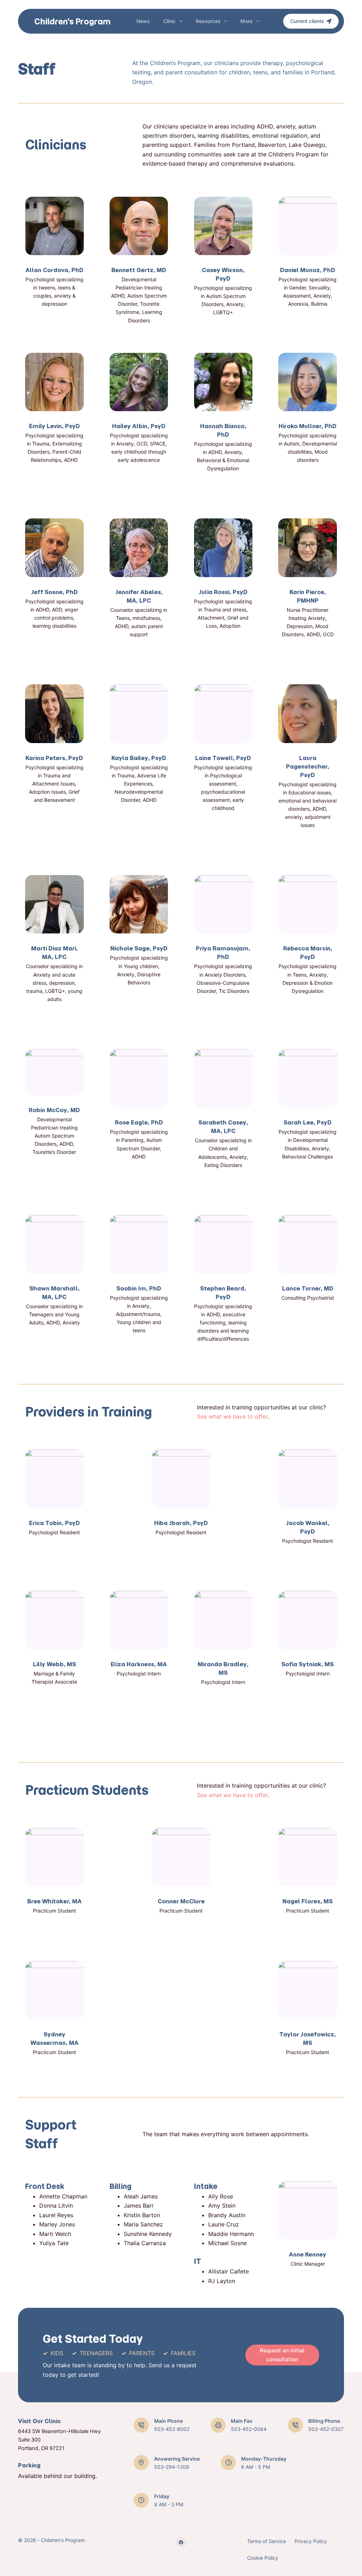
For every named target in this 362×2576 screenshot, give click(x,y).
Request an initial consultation (282, 2355)
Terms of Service (267, 2541)
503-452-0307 (326, 2429)
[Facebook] (181, 2542)
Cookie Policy (263, 2558)
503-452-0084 (249, 2429)
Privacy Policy (311, 2541)
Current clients (307, 21)
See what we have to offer (232, 1416)
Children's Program (72, 21)
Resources (208, 21)
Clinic (170, 21)
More (246, 21)
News (143, 21)
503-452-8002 (172, 2429)
